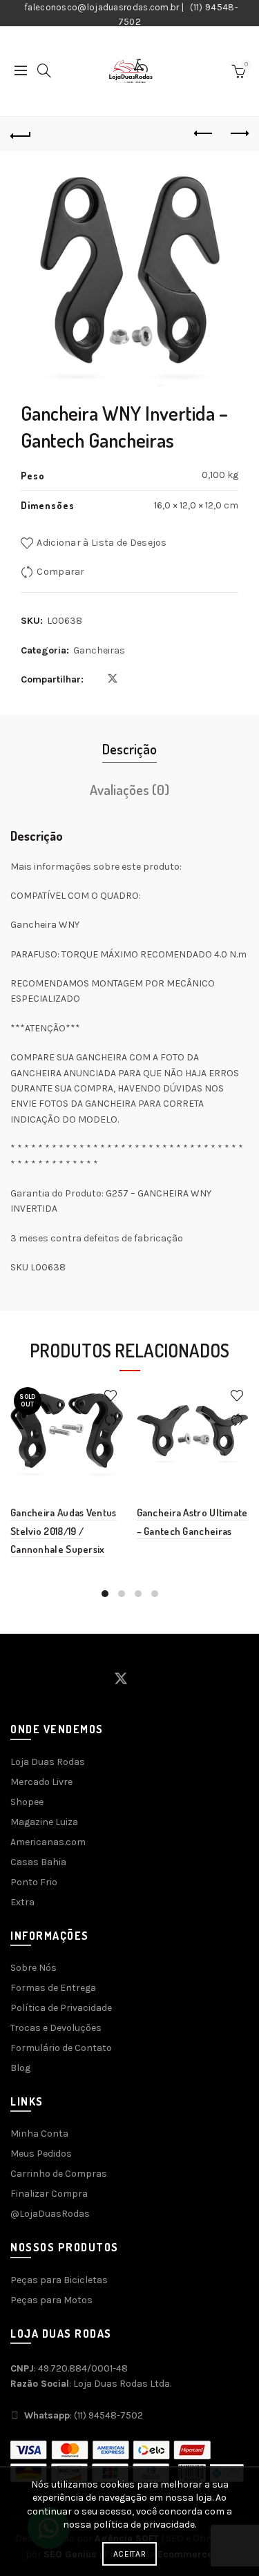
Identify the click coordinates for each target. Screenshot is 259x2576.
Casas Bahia (38, 1862)
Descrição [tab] (129, 749)
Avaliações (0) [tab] (129, 790)
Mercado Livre (41, 1782)
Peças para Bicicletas (59, 2280)
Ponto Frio (34, 1882)
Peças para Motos (51, 2300)
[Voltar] (21, 134)
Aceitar (129, 2554)
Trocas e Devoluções (56, 2028)
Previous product (204, 134)
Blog (20, 2068)
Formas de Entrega (53, 1988)
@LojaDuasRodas (50, 2214)
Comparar (60, 572)
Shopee (27, 1802)
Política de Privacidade (61, 2008)
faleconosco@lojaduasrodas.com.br (102, 7)
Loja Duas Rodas (48, 1762)
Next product (238, 134)
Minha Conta (39, 2134)
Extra (22, 1902)
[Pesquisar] (44, 70)
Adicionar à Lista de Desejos (102, 543)
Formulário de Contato (61, 2048)
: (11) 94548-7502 (84, 2415)
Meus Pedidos (41, 2154)
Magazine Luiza (44, 1822)
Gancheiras (99, 650)
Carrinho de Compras (59, 2174)
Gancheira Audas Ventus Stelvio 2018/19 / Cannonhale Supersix (64, 1531)
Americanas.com (48, 1842)
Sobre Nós (33, 1968)
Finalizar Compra (49, 2194)
